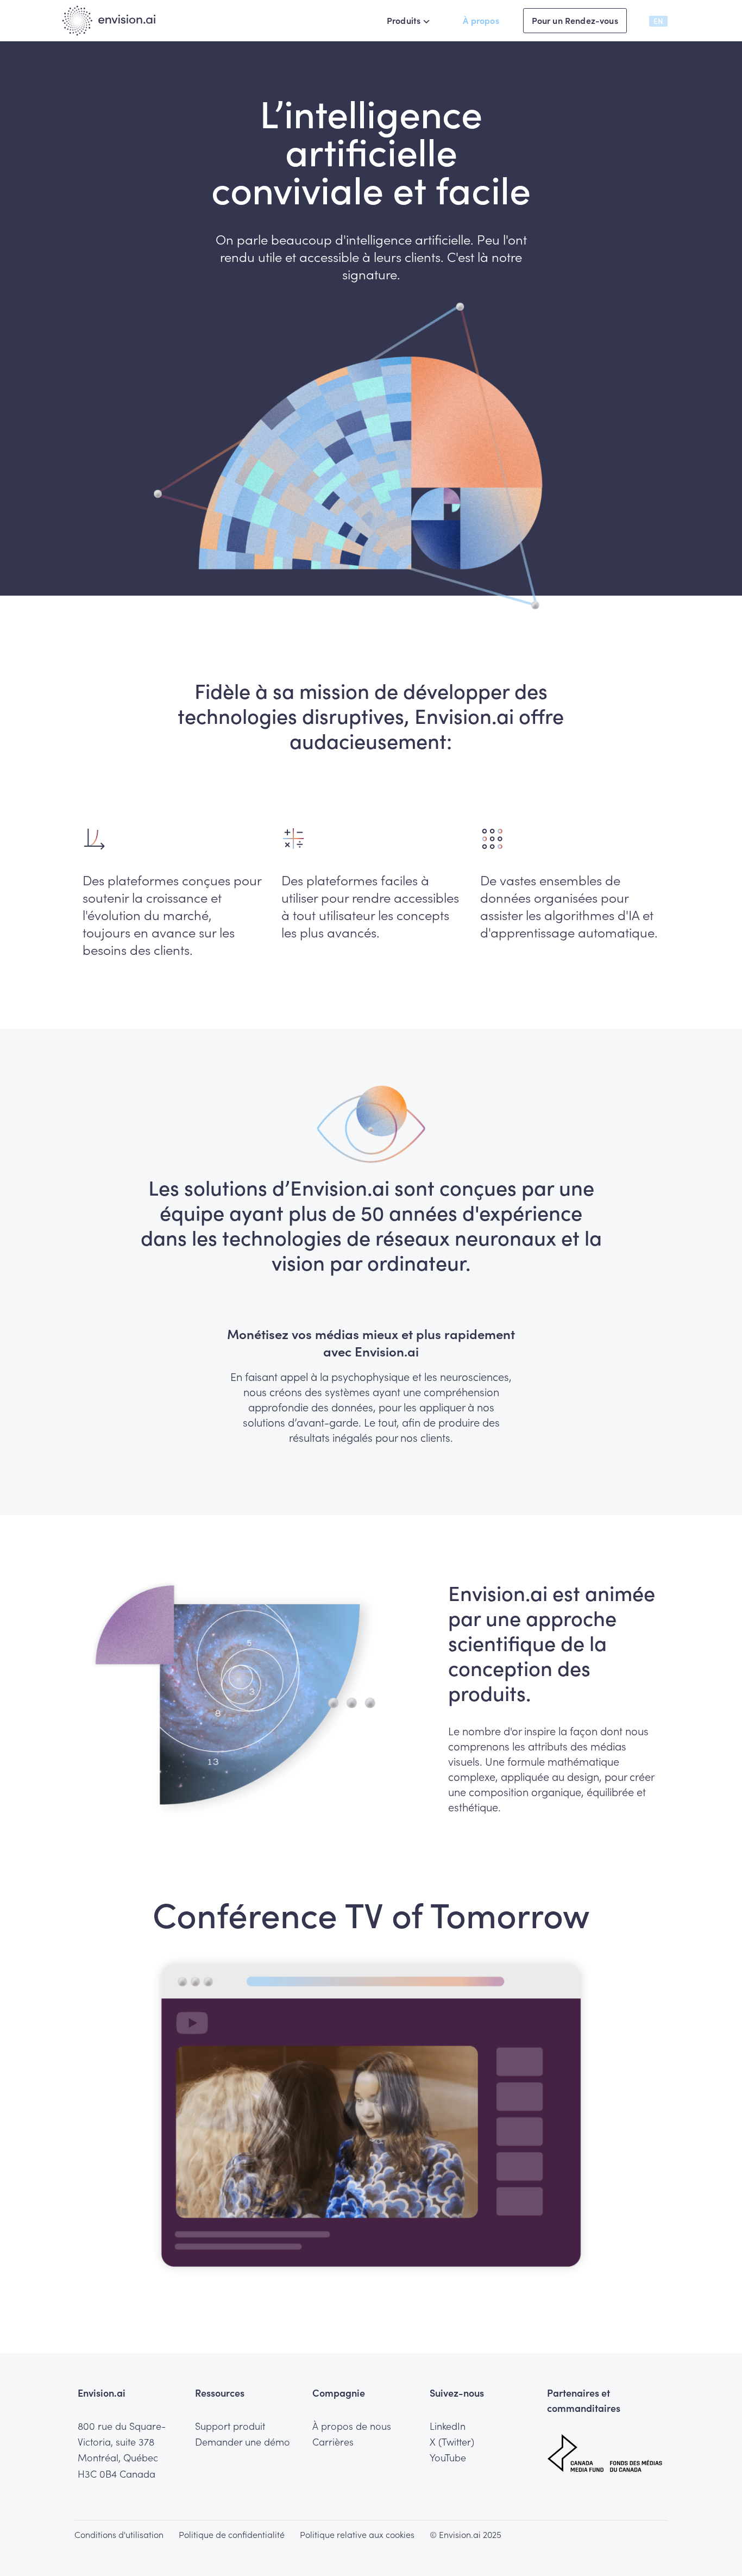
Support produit (230, 2426)
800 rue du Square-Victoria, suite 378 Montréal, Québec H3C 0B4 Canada (122, 2450)
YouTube (448, 2458)
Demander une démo (243, 2442)
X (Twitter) (452, 2442)
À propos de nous (352, 2426)
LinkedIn (448, 2426)
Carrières (333, 2442)
